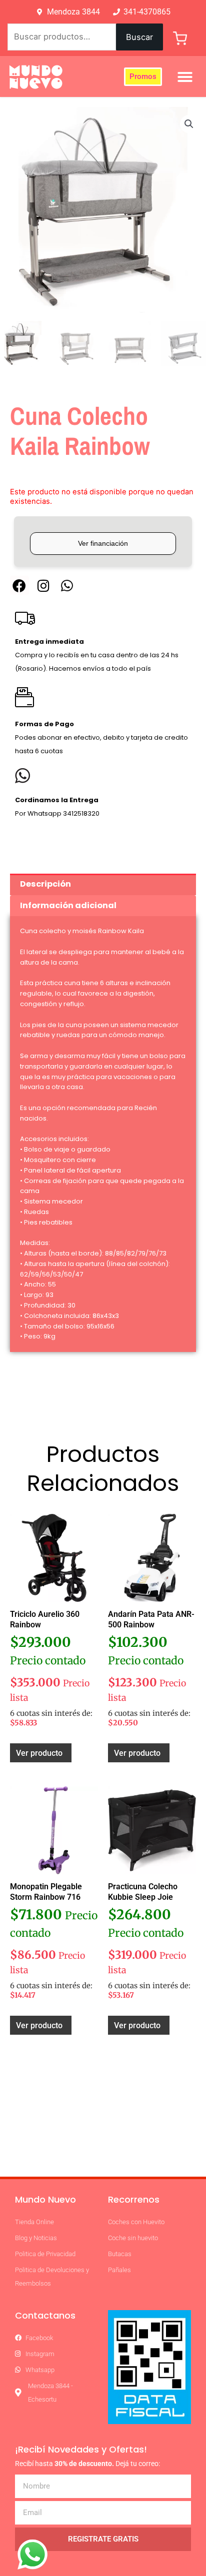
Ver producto (39, 1753)
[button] (185, 77)
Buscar (139, 37)
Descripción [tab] (45, 884)
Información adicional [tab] (68, 905)
